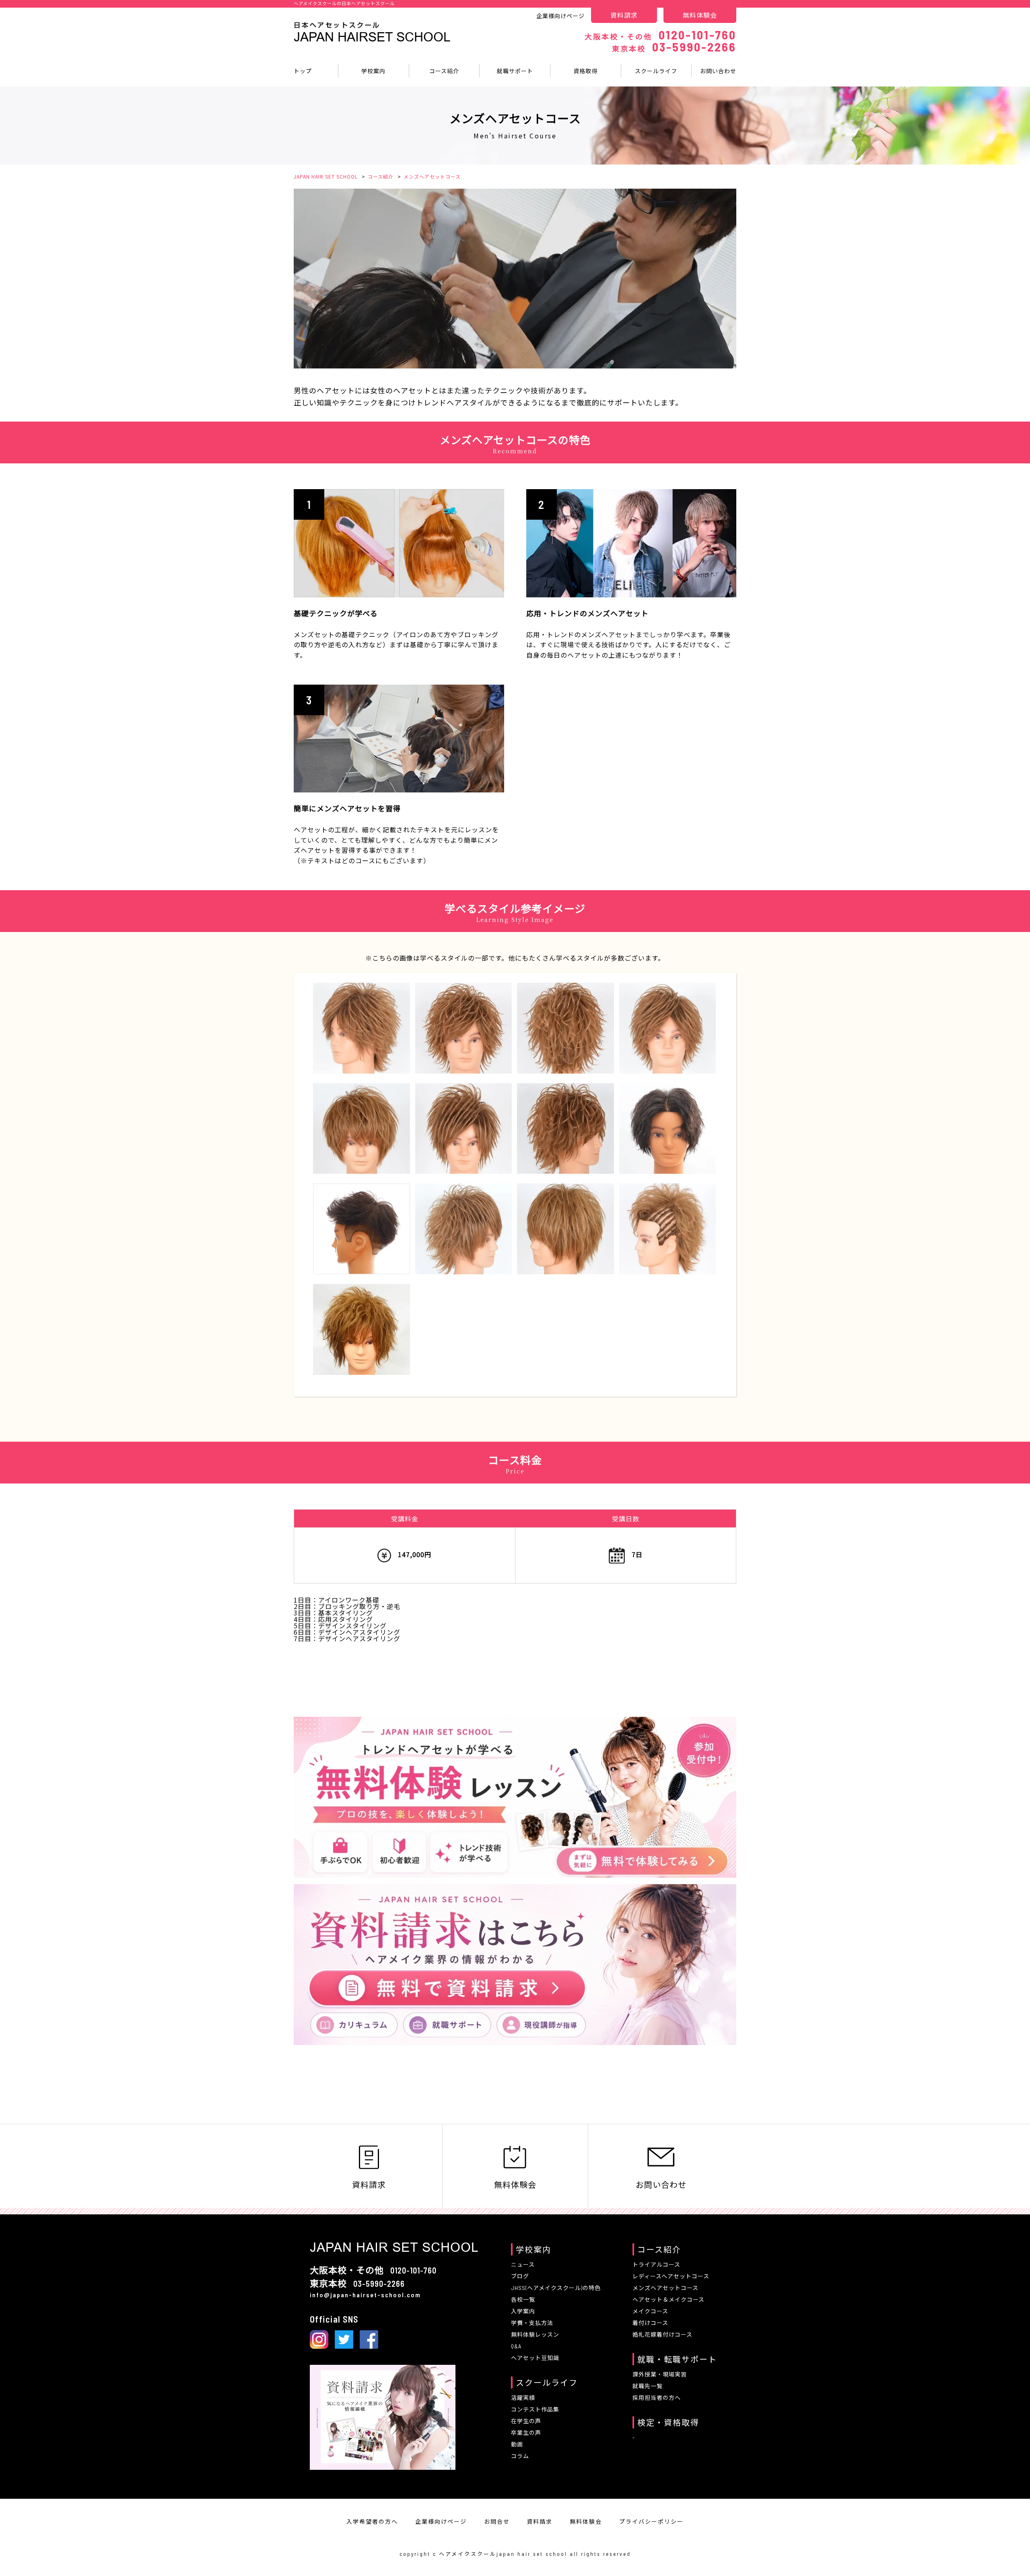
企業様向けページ (560, 16)
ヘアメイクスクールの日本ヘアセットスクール (344, 3)
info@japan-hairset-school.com (365, 2295)
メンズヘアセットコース (665, 2288)
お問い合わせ (718, 71)
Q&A (516, 2346)
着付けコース (650, 2323)
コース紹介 (444, 71)
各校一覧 (523, 2299)
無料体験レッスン (535, 2334)
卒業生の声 (526, 2433)
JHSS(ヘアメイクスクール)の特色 (556, 2288)
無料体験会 (700, 15)
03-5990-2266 (674, 47)
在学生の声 (526, 2421)
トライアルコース (656, 2264)
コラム (520, 2456)
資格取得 (585, 71)
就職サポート (515, 71)
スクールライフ (656, 71)
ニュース (523, 2264)
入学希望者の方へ (372, 2521)
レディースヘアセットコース (671, 2276)
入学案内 (523, 2311)
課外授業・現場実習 (660, 2374)
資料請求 (624, 15)
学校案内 (373, 71)
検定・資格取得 (668, 2422)
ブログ (520, 2276)
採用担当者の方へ (657, 2398)
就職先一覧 (648, 2386)
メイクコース (650, 2311)
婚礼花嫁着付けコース (662, 2334)
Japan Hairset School (372, 37)
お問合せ (497, 2521)
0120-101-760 (660, 35)
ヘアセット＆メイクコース (668, 2299)
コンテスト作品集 (535, 2409)
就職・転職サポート (677, 2359)
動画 (517, 2444)
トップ (303, 71)
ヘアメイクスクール (468, 2554)
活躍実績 (523, 2398)
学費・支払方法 (532, 2323)
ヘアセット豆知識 (535, 2358)
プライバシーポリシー (651, 2521)
